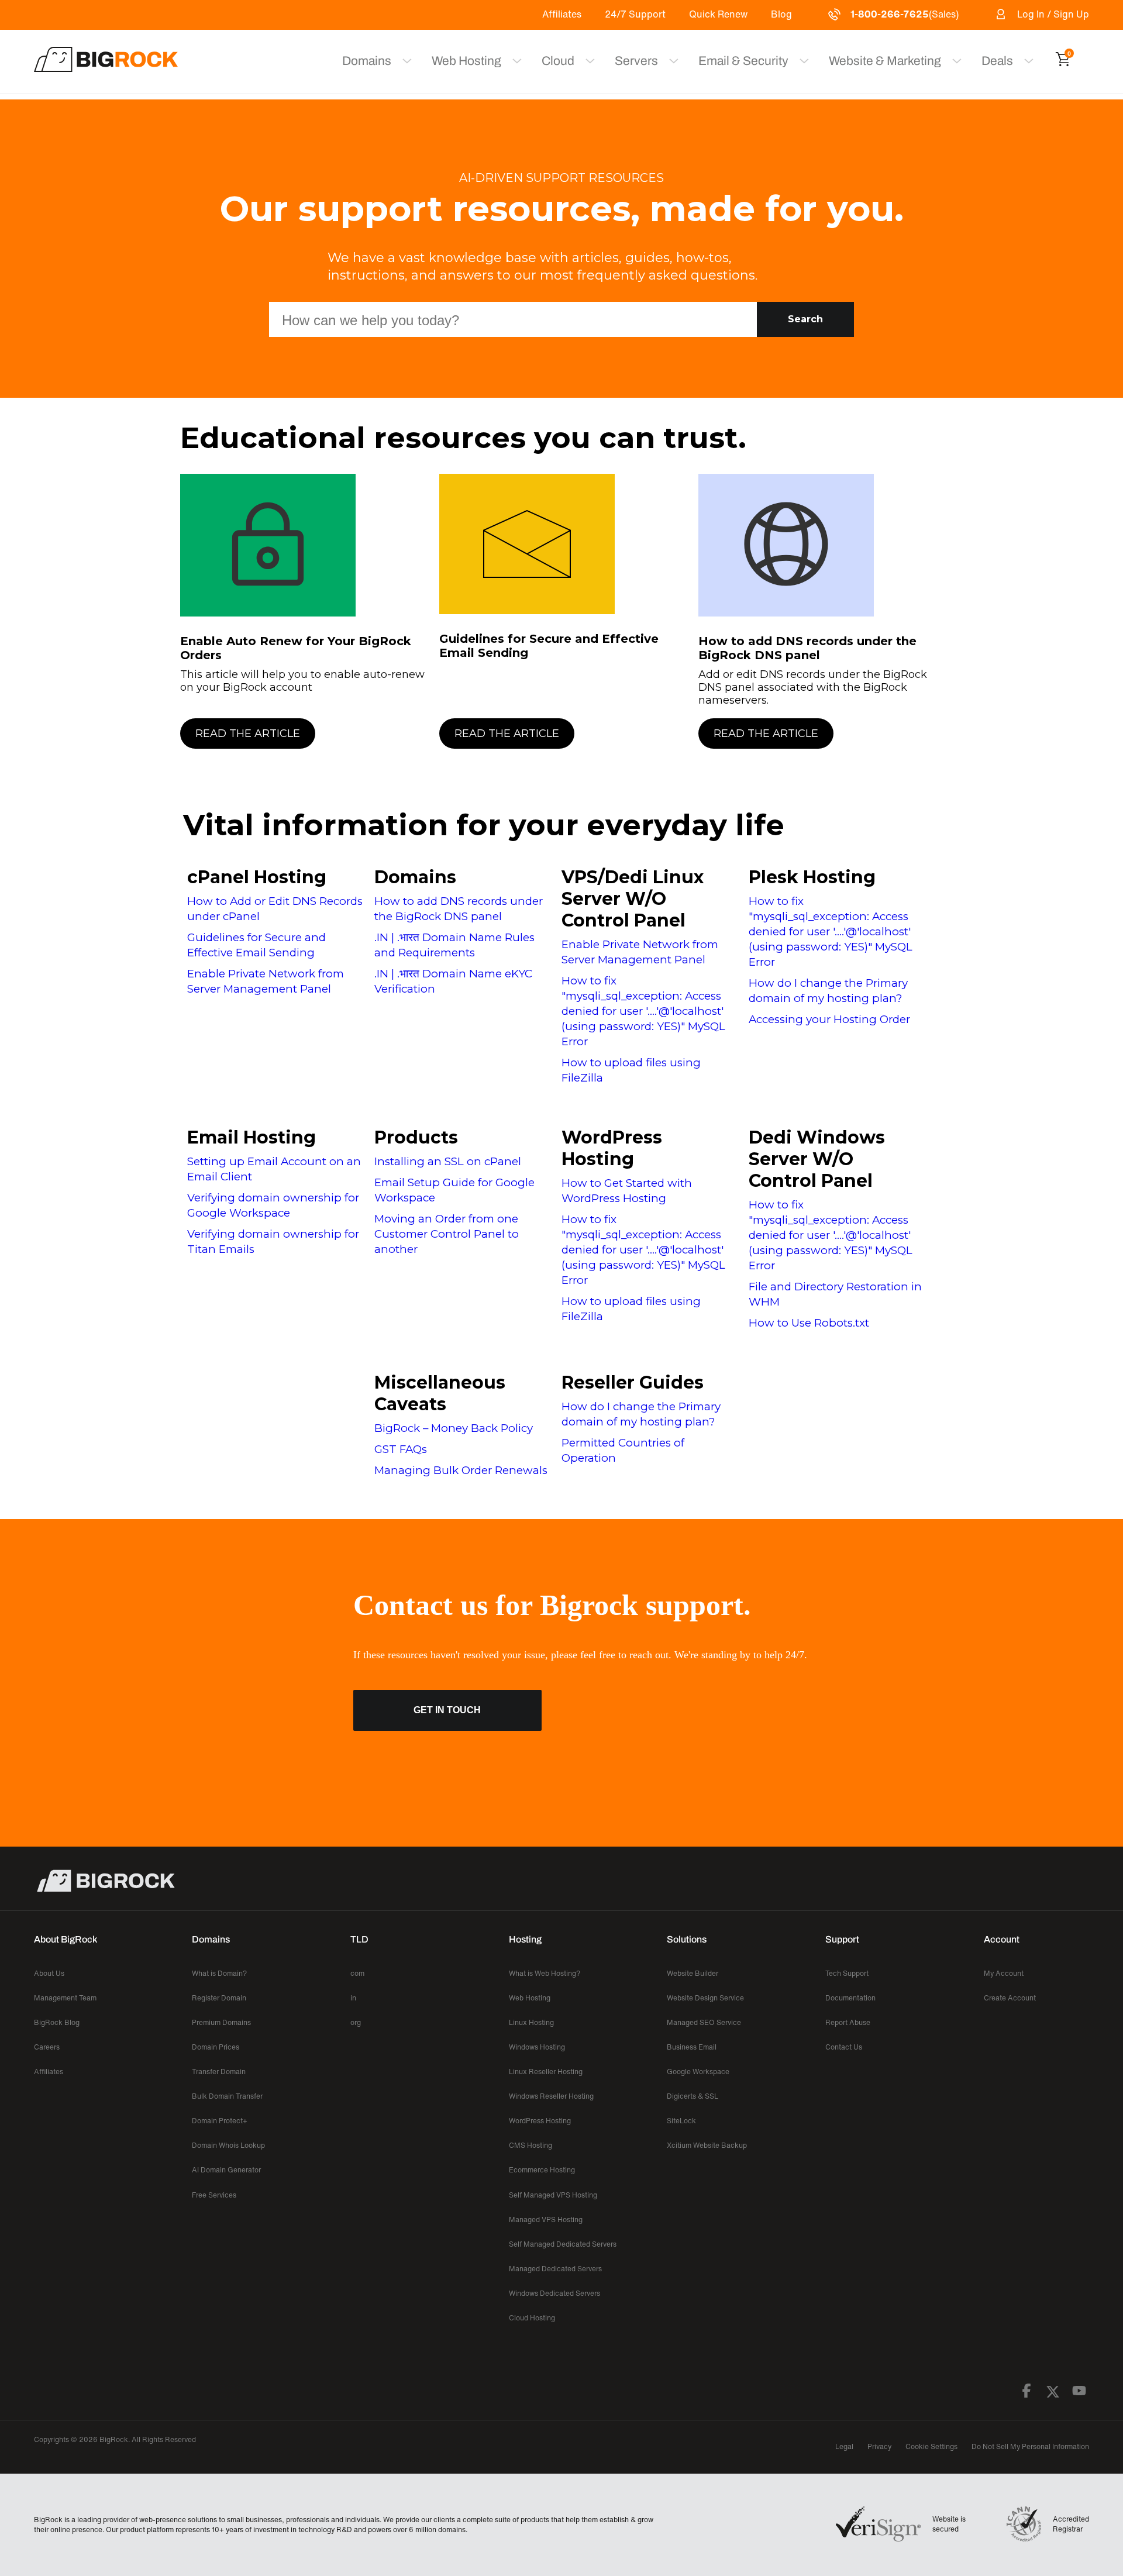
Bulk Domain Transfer (227, 2096)
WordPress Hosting (612, 1148)
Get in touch (447, 1710)
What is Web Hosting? (545, 1973)
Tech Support (847, 1973)
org (356, 2022)
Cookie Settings (931, 2446)
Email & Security (743, 61)
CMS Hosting (531, 2145)
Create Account (1010, 1998)
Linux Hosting (531, 2022)
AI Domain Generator (226, 2170)
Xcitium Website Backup (707, 2145)
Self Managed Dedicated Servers (563, 2244)
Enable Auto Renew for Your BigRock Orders (296, 648)
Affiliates (562, 14)
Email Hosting (252, 1137)
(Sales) (905, 14)
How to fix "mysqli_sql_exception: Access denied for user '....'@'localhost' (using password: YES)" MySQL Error (643, 1011)
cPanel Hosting (257, 877)
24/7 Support (635, 14)
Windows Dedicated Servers (554, 2293)
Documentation (850, 1998)
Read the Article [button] (248, 733)
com (357, 1973)
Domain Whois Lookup (228, 2145)
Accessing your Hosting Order (829, 1019)
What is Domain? (219, 1973)
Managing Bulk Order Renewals (461, 1470)
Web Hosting (466, 61)
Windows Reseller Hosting (551, 2096)
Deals (997, 61)
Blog (781, 14)
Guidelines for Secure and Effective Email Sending (549, 646)
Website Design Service (705, 1998)
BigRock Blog (57, 2022)
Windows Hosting (537, 2047)
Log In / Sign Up (1053, 14)
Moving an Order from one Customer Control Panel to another (447, 1234)
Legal (844, 2446)
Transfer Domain (219, 2072)
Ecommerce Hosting (542, 2170)
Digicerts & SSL (693, 2096)
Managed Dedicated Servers (555, 2269)
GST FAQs (401, 1449)
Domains (415, 877)
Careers (47, 2047)
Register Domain (219, 1998)
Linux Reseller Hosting (546, 2072)
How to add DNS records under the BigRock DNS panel (807, 648)
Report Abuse (848, 2022)
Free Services (214, 2195)
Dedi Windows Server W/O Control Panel (817, 1159)
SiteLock (681, 2121)
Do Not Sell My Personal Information (1030, 2446)
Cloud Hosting (532, 2318)
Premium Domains (221, 2022)
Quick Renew (718, 14)
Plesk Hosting (812, 877)
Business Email (692, 2047)
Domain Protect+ (220, 2121)
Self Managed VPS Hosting (553, 2195)
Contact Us (844, 2047)
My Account (1004, 1973)
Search (805, 319)
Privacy (879, 2446)
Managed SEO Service (704, 2022)
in (353, 1998)
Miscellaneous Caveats (440, 1393)
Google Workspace (698, 2072)
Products (416, 1137)
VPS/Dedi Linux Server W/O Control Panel (633, 899)
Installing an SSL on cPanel (448, 1161)
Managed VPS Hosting (546, 2219)
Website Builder (693, 1973)
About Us (49, 1973)
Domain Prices (216, 2047)
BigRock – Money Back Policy (454, 1428)
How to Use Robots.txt (809, 1323)
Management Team (65, 1998)
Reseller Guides (633, 1382)
